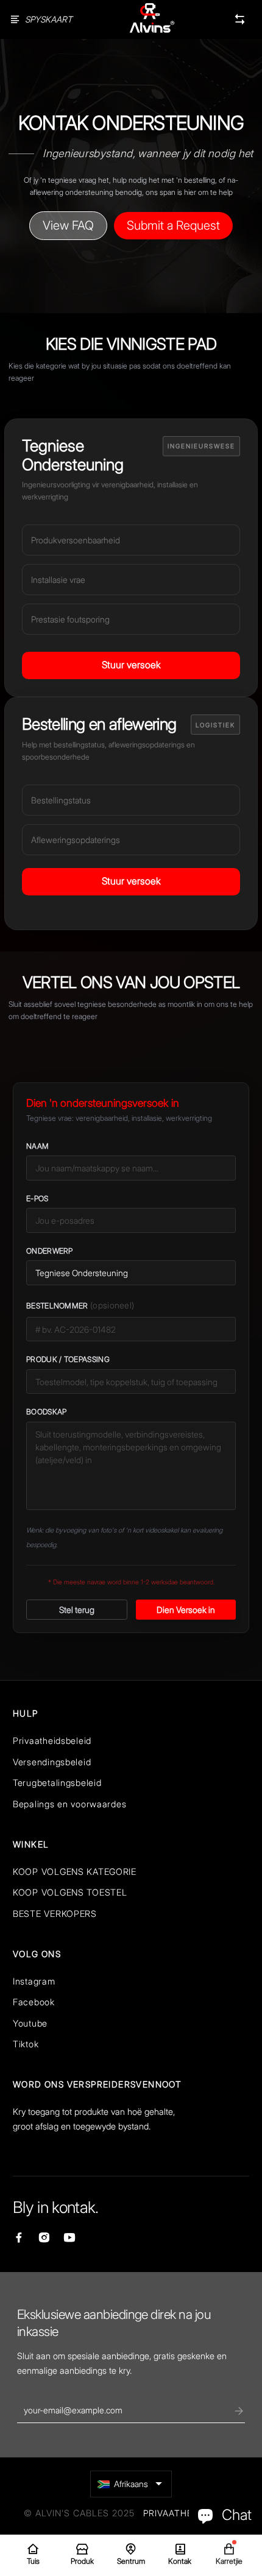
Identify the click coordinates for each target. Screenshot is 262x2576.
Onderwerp (50, 1251)
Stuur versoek (131, 665)
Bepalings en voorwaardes (69, 1804)
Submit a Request (173, 225)
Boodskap (46, 1412)
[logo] (152, 19)
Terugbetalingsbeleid (57, 1783)
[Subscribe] (239, 2411)
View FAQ (68, 225)
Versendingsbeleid (52, 1762)
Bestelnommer (80, 1305)
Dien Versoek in (186, 1610)
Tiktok (26, 2044)
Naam (37, 1146)
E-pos (37, 1198)
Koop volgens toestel (70, 1892)
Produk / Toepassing (68, 1359)
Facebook (34, 2002)
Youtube (30, 2023)
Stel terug (77, 1610)
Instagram (34, 1981)
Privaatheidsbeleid (52, 1741)
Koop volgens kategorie (75, 1872)
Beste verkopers (55, 1914)
